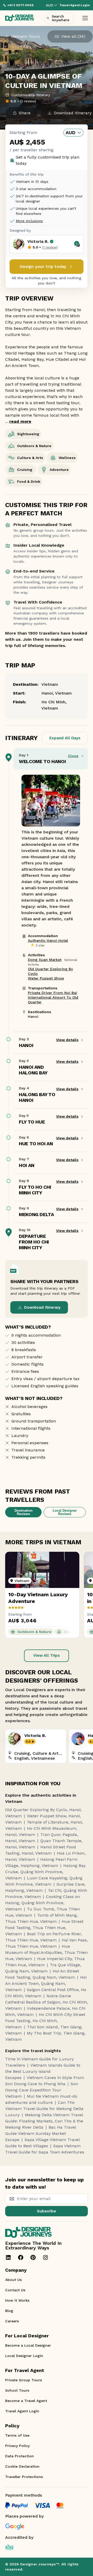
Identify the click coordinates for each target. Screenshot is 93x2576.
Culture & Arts (30, 458)
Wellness (67, 458)
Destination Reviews (24, 1512)
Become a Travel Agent (26, 2401)
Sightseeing (28, 434)
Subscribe (47, 2211)
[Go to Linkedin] (8, 2257)
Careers (12, 2321)
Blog (9, 2311)
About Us (13, 2280)
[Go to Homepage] (20, 18)
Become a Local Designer (28, 2345)
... (18, 421)
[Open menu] (85, 18)
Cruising (25, 470)
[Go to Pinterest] (33, 2257)
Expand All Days (65, 738)
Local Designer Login (24, 2356)
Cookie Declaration (22, 2466)
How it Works (17, 2300)
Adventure (59, 470)
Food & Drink (29, 481)
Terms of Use (17, 2435)
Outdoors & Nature (34, 446)
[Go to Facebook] (21, 2257)
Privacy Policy (17, 2446)
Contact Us (15, 2290)
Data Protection (20, 2456)
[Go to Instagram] (45, 2257)
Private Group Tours (24, 2380)
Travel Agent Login (22, 2411)
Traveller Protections (24, 2477)
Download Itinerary (42, 1307)
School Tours (17, 2390)
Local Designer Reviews (65, 1512)
